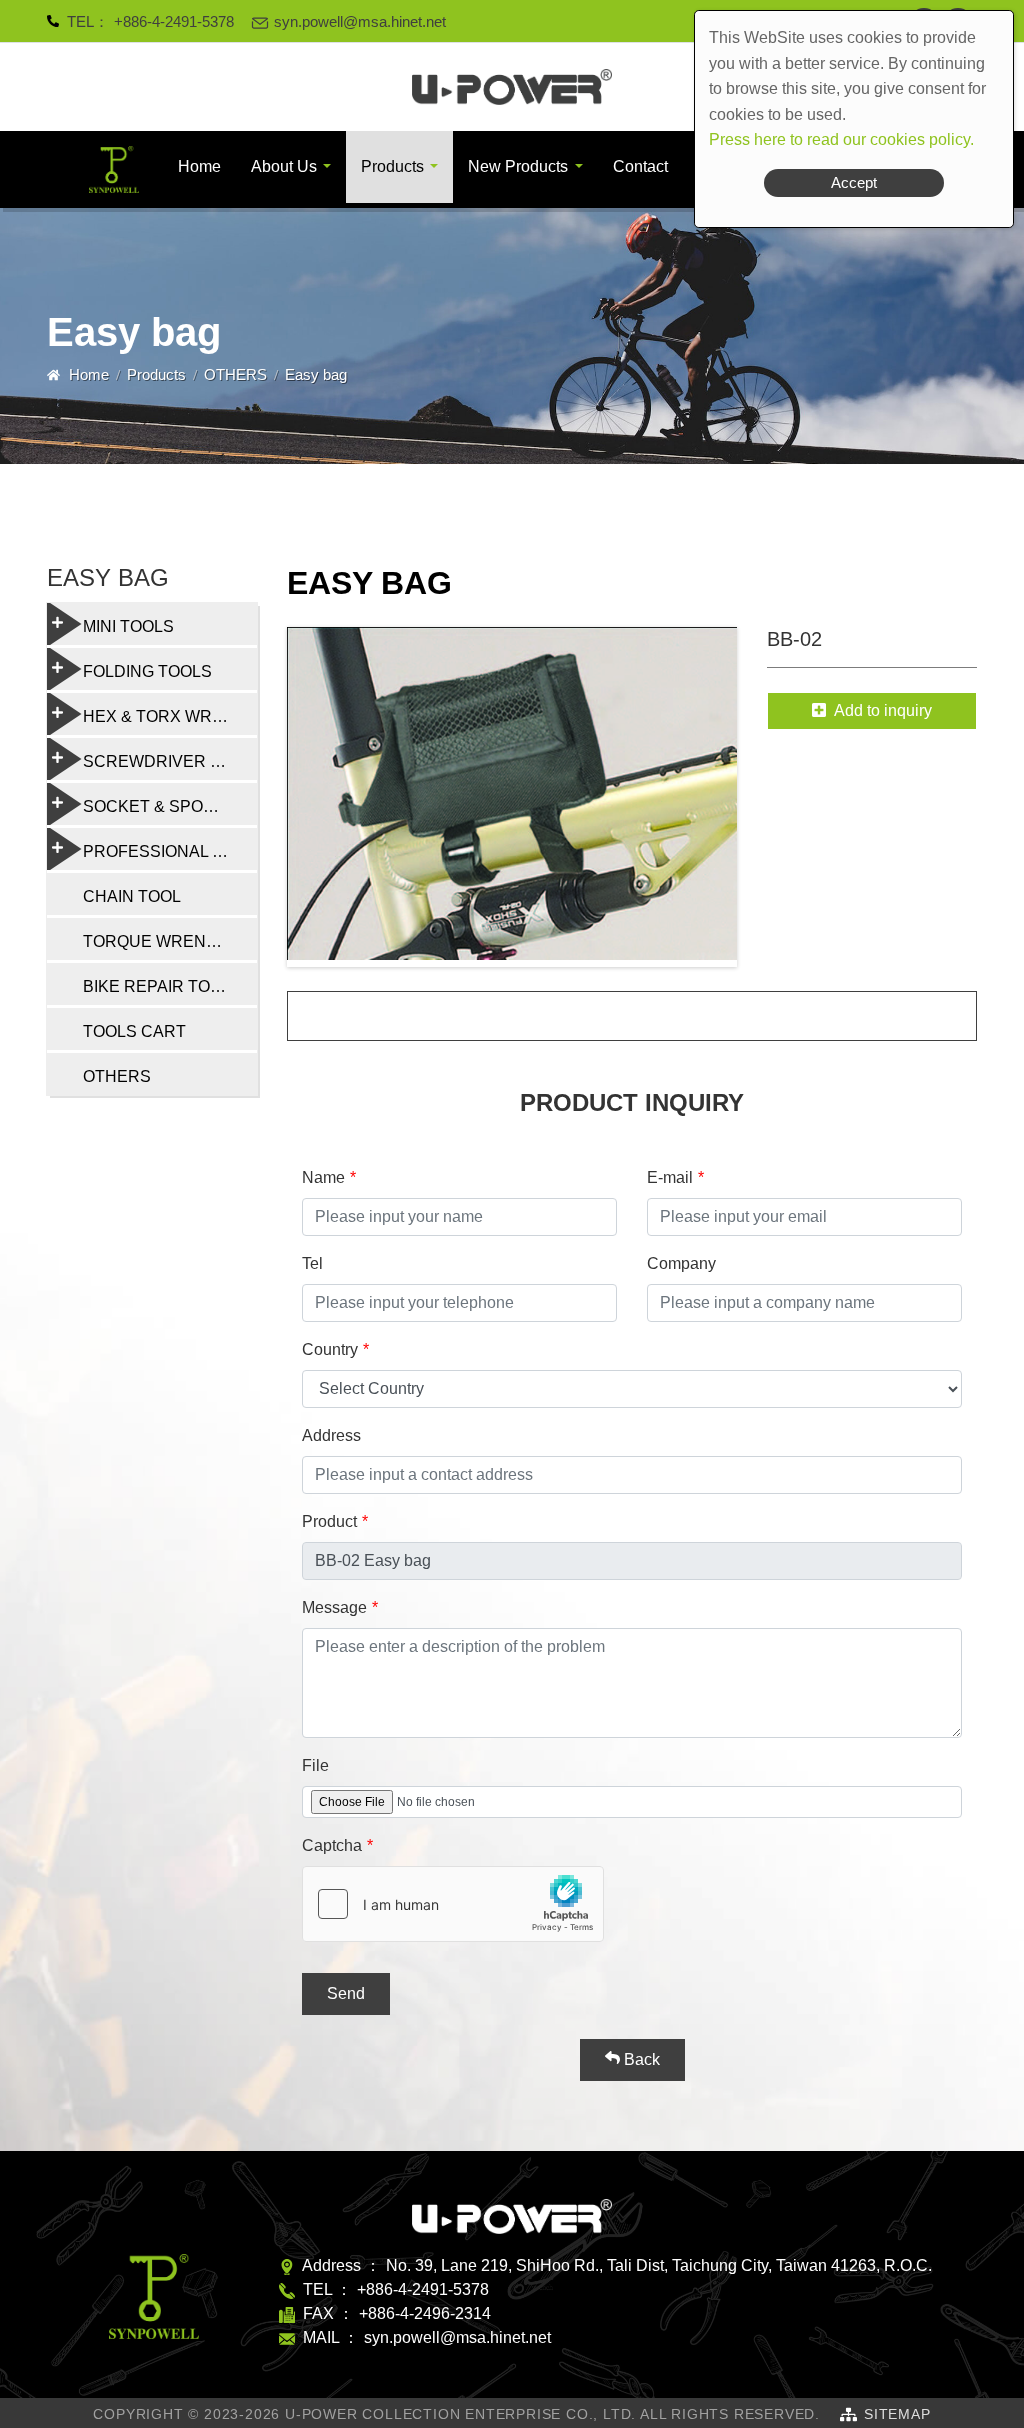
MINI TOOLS (128, 626)
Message (334, 1607)
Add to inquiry (883, 710)
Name (323, 1177)
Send (346, 1993)
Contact (640, 166)
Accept (854, 182)
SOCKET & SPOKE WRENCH (170, 806)
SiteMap (897, 2414)
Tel (312, 1263)
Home (199, 166)
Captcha (332, 1845)
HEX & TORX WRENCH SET (170, 716)
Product (329, 1521)
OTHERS (235, 374)
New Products (518, 166)
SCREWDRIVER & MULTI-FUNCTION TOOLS (170, 761)
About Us (284, 166)
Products (392, 166)
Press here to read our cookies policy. (841, 139)
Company (681, 1263)
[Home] (512, 87)
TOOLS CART (134, 1031)
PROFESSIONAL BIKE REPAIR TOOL (170, 851)
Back (640, 2059)
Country (330, 1349)
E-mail (670, 1177)
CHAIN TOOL (132, 896)
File (315, 1765)
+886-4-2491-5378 (174, 21)
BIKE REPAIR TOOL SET (170, 986)
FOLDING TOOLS (147, 671)
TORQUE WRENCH (156, 941)
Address (331, 1435)
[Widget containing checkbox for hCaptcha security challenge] (453, 1904)
